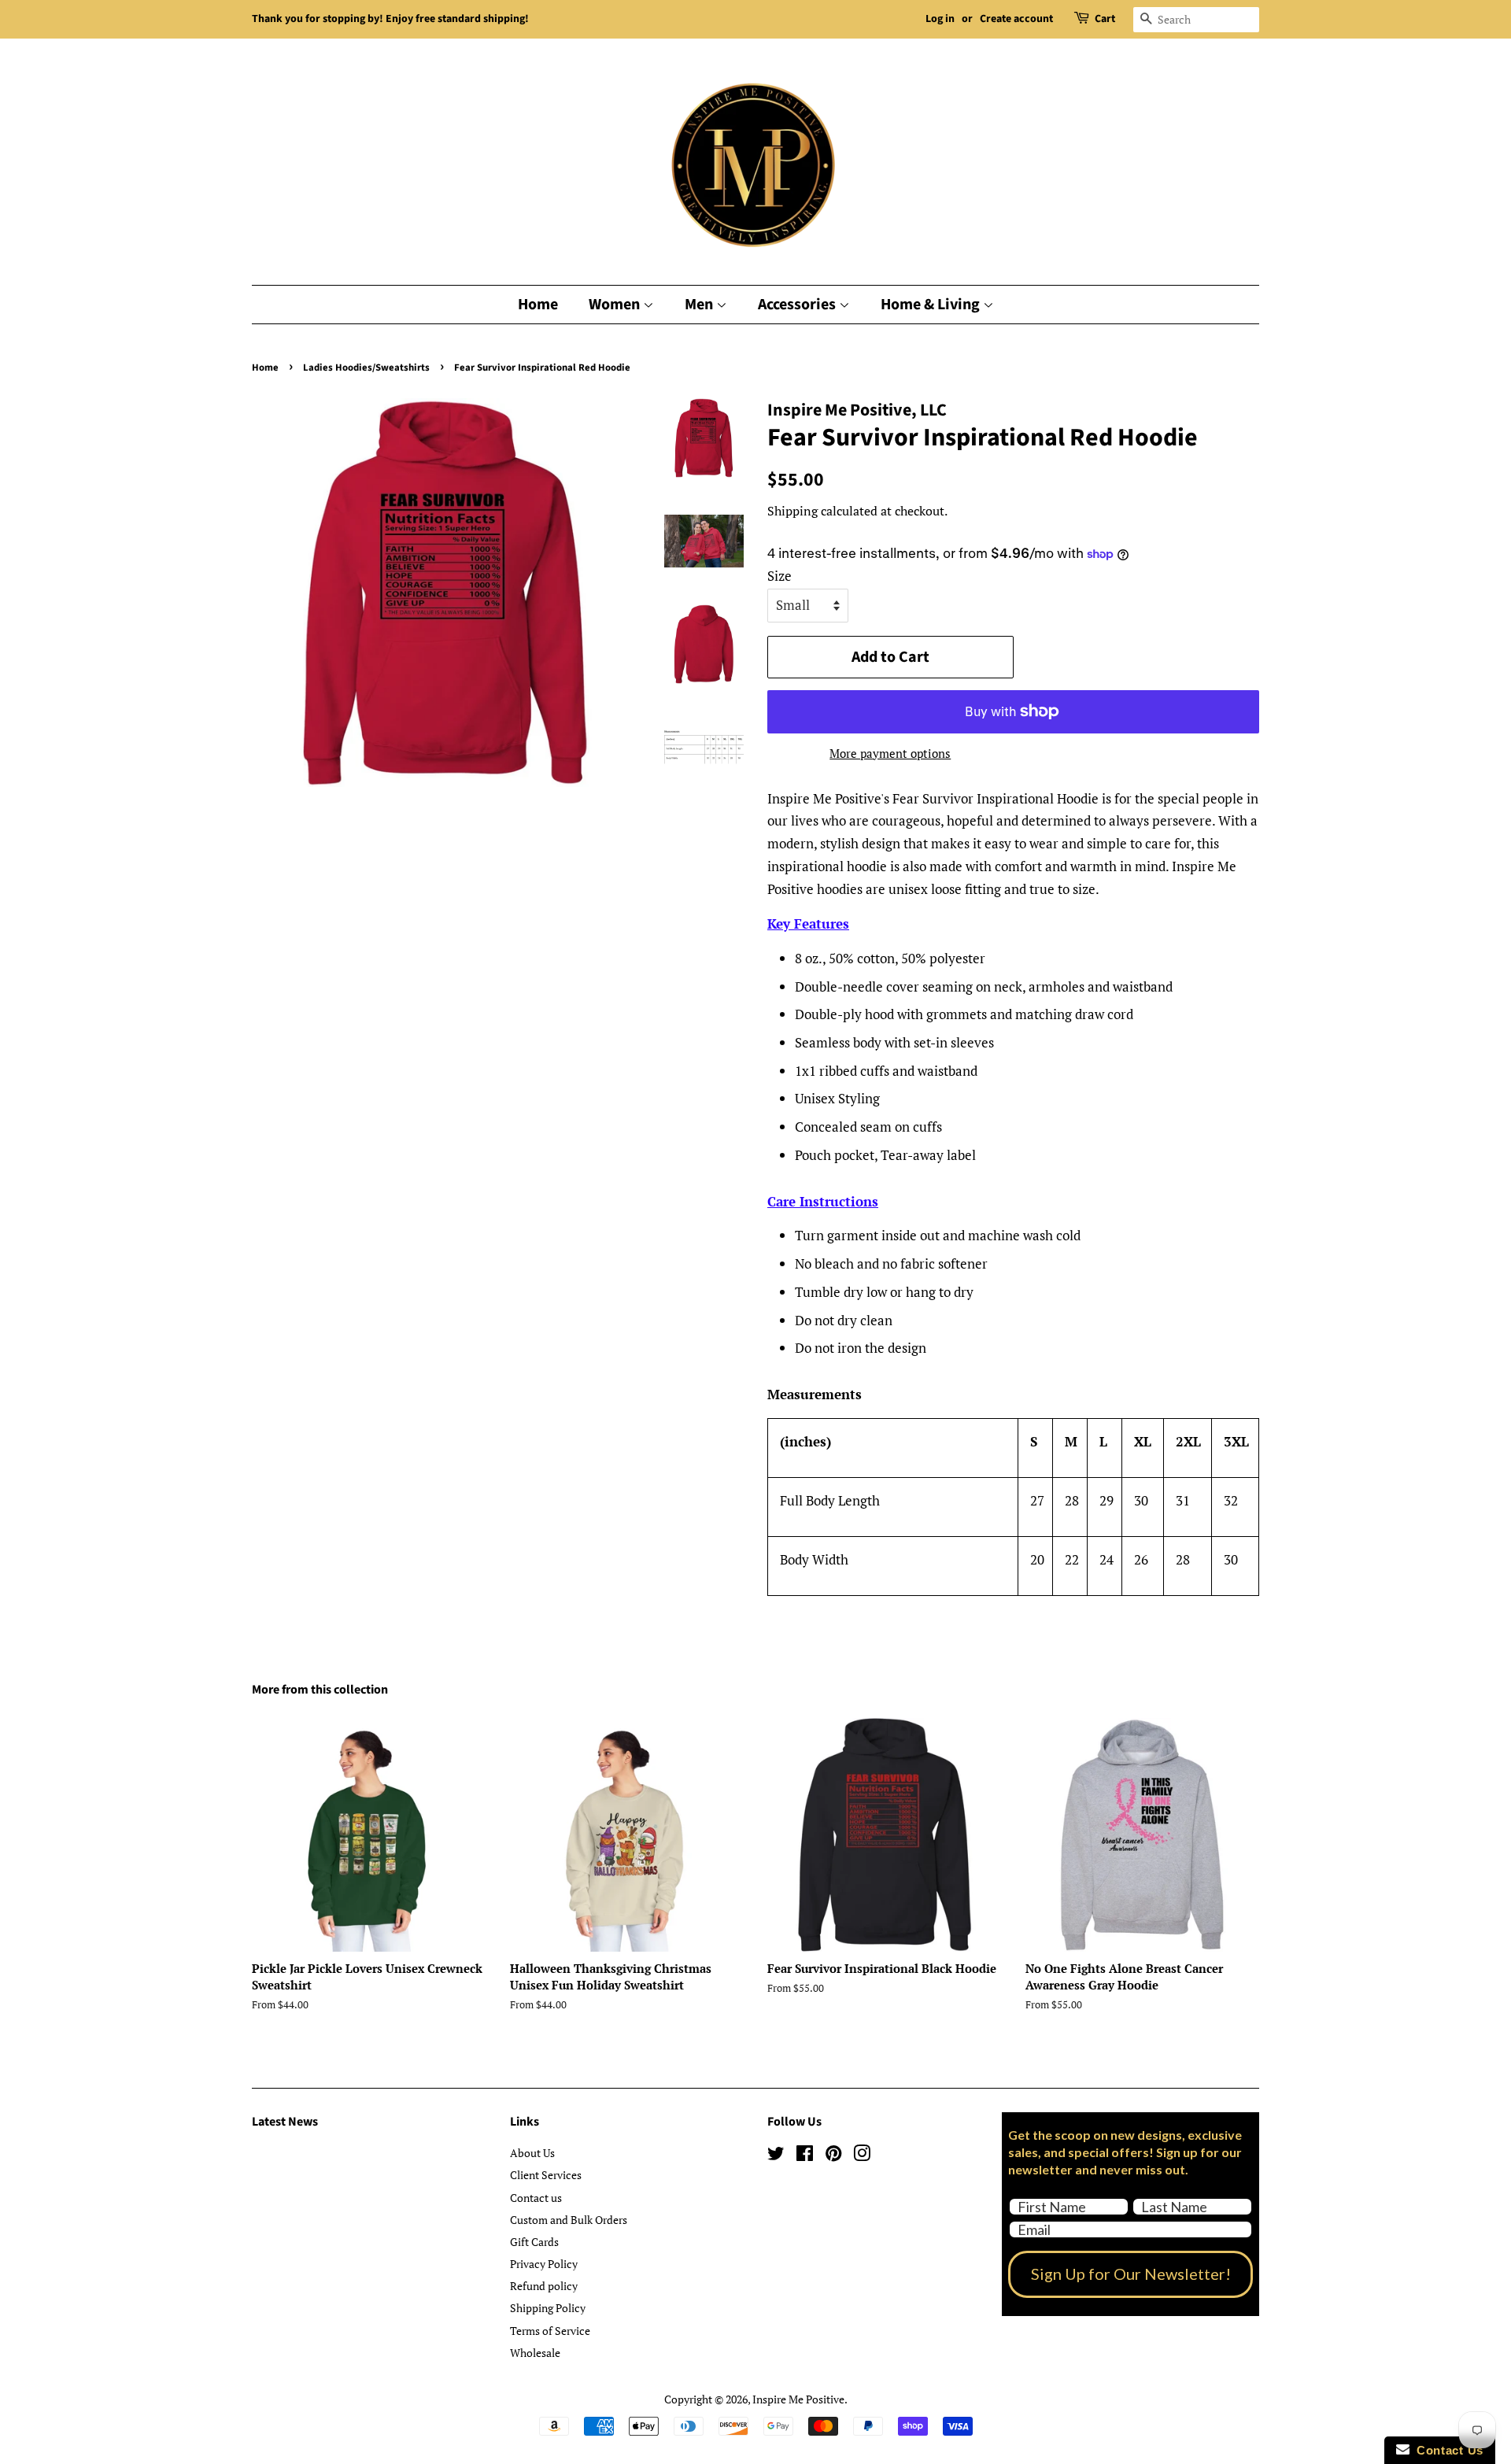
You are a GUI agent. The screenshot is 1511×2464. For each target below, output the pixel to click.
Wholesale (535, 2353)
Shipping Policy (548, 2308)
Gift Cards (534, 2242)
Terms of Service (550, 2331)
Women (616, 305)
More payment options (890, 753)
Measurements (815, 1394)
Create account (1016, 19)
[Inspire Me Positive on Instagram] (862, 2156)
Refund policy (544, 2286)
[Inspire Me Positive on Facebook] (805, 2156)
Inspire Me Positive (798, 2399)
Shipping (792, 511)
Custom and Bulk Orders (569, 2220)
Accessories (798, 305)
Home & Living (932, 305)
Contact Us (1446, 2450)
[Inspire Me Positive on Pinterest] (833, 2156)
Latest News (285, 2122)
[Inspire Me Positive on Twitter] (776, 2156)
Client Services (546, 2175)
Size (780, 576)
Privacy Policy (544, 2264)
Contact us (536, 2198)
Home (538, 305)
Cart (1105, 19)
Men (700, 305)
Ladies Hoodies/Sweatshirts (366, 368)
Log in (940, 19)
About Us (532, 2153)
